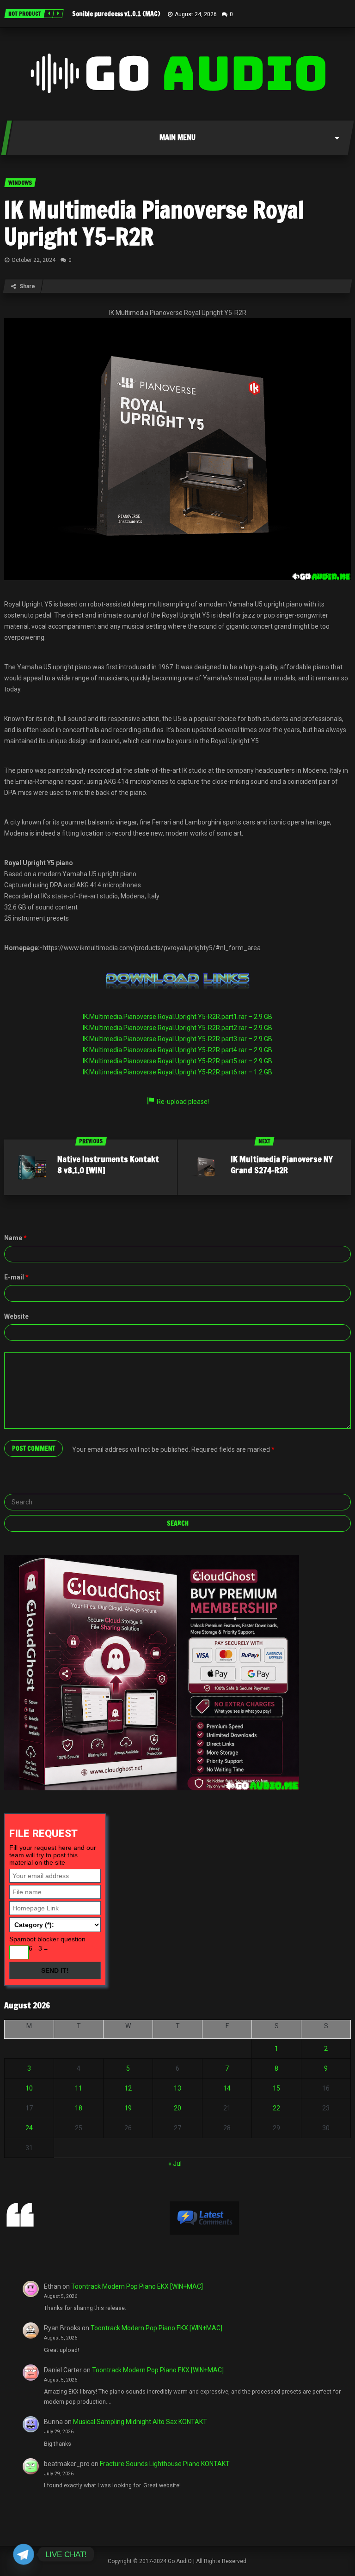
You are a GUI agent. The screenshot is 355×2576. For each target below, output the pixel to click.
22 (276, 2108)
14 (227, 2088)
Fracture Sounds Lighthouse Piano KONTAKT (165, 2464)
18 (79, 2108)
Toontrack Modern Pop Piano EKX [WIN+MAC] (137, 2286)
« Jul (175, 2164)
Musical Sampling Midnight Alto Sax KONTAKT (140, 2422)
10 (29, 2088)
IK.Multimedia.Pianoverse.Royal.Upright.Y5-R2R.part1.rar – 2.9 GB (177, 1017)
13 (177, 2088)
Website (16, 1316)
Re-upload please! (183, 1102)
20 (177, 2108)
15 (276, 2088)
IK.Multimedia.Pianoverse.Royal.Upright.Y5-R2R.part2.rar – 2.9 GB (177, 1028)
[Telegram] (24, 2554)
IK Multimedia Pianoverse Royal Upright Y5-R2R (154, 223)
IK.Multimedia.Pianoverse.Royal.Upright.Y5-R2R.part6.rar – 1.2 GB (177, 1072)
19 (128, 2108)
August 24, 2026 (196, 14)
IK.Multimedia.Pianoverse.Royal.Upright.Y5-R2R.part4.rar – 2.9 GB (177, 1050)
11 (79, 2088)
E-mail (16, 1277)
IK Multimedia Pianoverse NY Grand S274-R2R (282, 1164)
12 (128, 2088)
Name (15, 1238)
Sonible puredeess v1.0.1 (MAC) (116, 14)
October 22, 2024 (34, 260)
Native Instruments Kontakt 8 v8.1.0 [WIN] (108, 1164)
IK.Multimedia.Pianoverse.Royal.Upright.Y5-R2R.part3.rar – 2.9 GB (177, 1039)
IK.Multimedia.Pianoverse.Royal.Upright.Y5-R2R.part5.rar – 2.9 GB (177, 1061)
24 (29, 2128)
